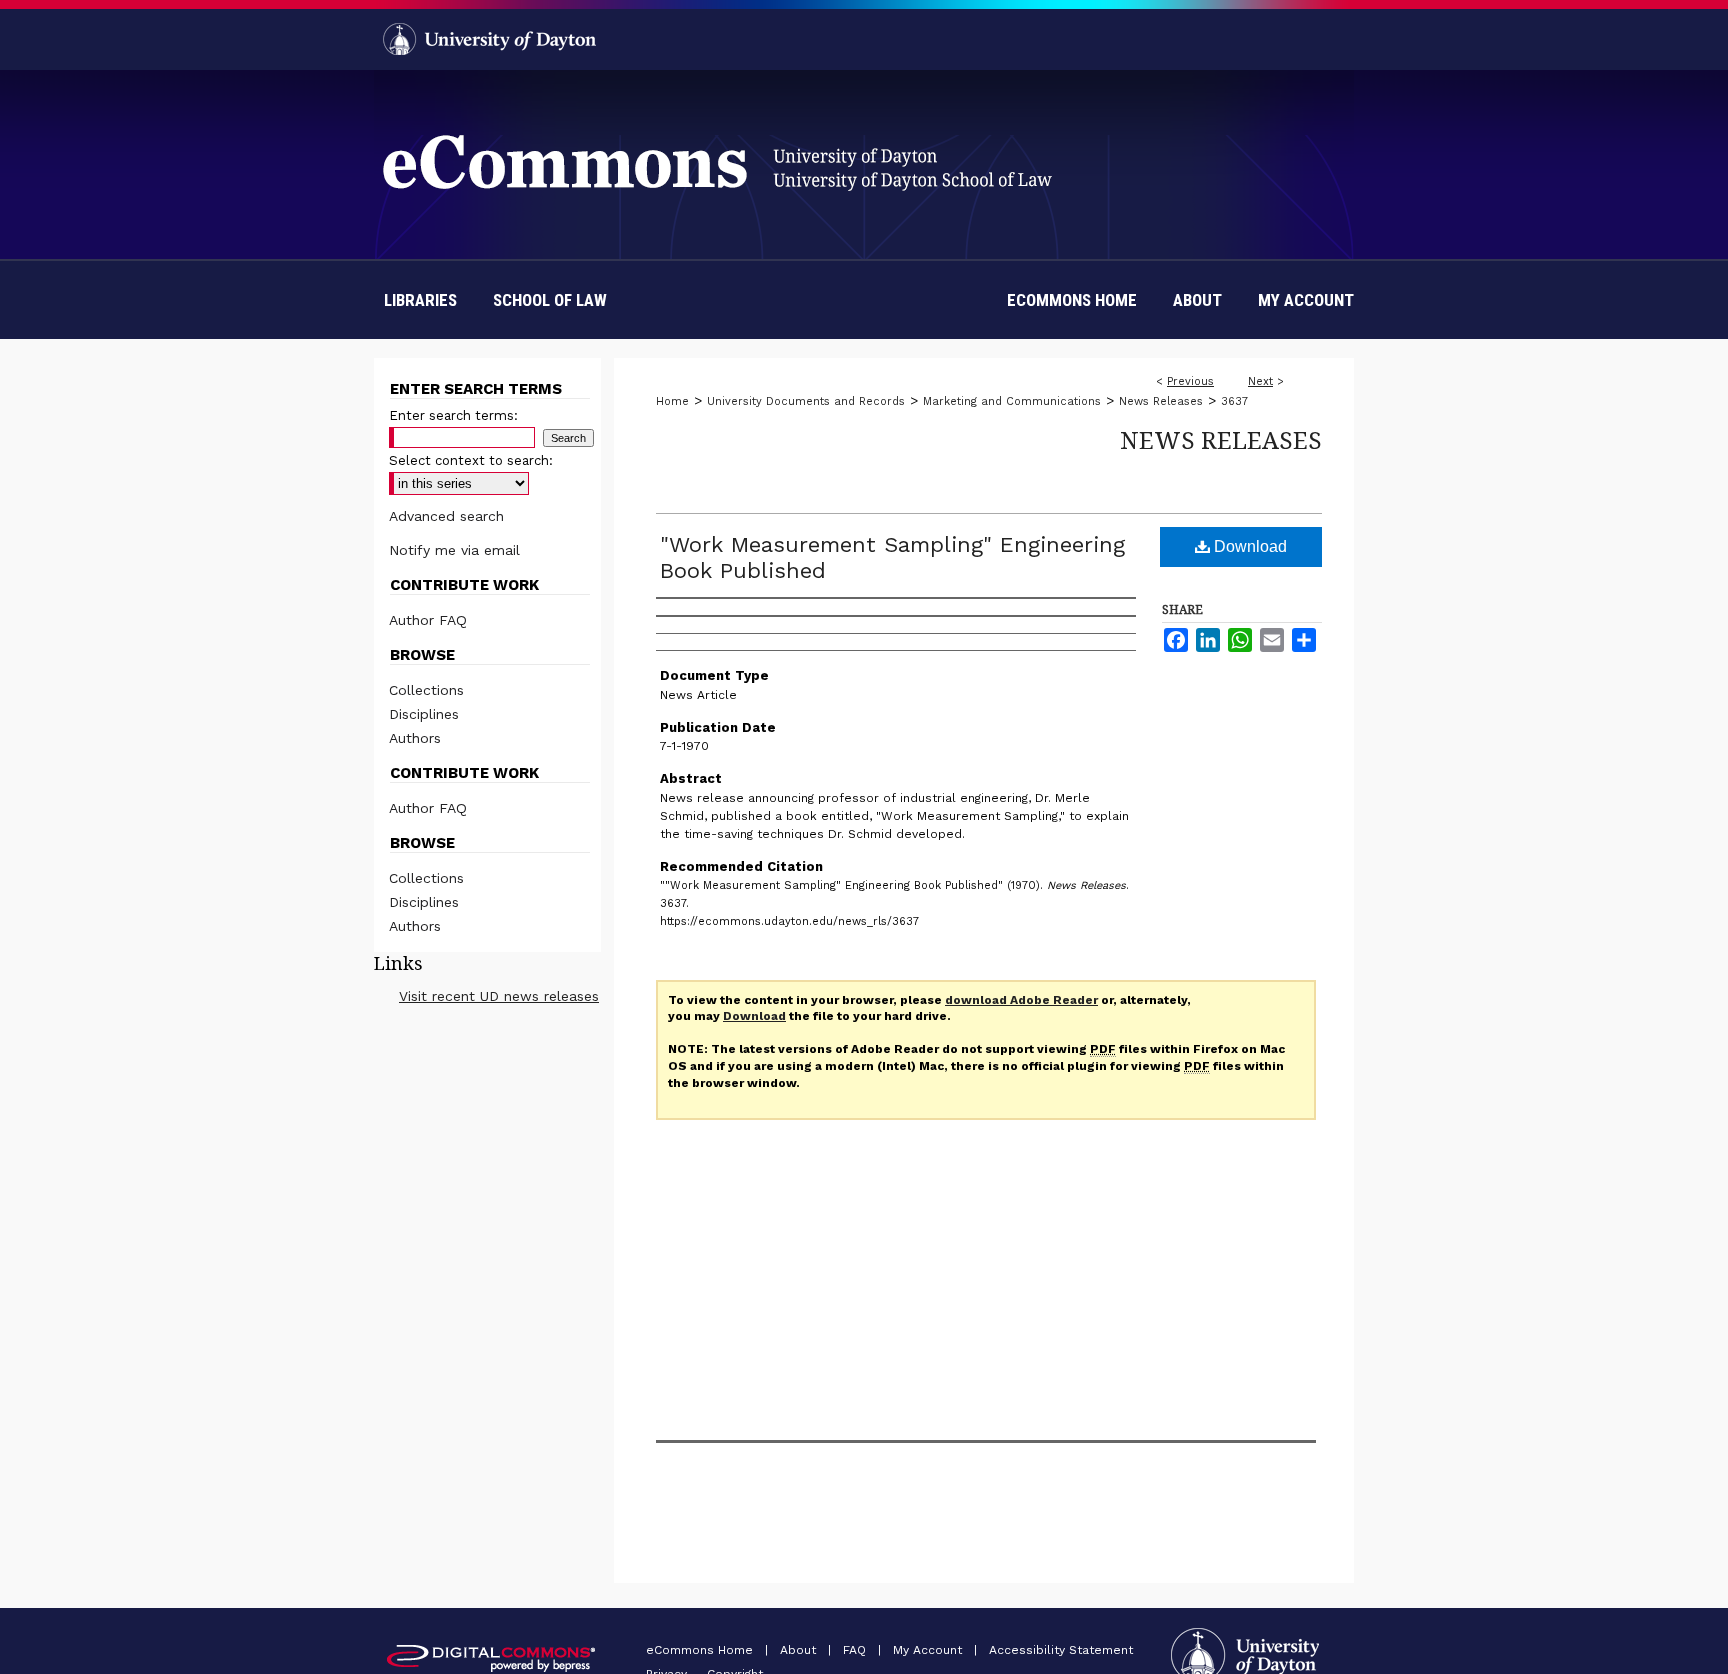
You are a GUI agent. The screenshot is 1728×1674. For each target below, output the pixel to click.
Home (672, 401)
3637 (1234, 401)
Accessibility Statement (1061, 1650)
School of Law (550, 300)
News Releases (1161, 401)
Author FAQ (428, 620)
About (800, 1650)
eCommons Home (701, 1650)
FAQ (856, 1650)
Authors (415, 738)
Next (1260, 381)
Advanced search (446, 516)
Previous (1190, 381)
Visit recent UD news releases (499, 996)
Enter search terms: (453, 415)
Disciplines (424, 714)
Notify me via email (454, 550)
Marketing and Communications (1012, 401)
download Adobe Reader (1021, 1000)
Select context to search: (471, 460)
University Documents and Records (806, 401)
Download (1248, 546)
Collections (426, 690)
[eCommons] (864, 130)
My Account (929, 1650)
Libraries (420, 300)
